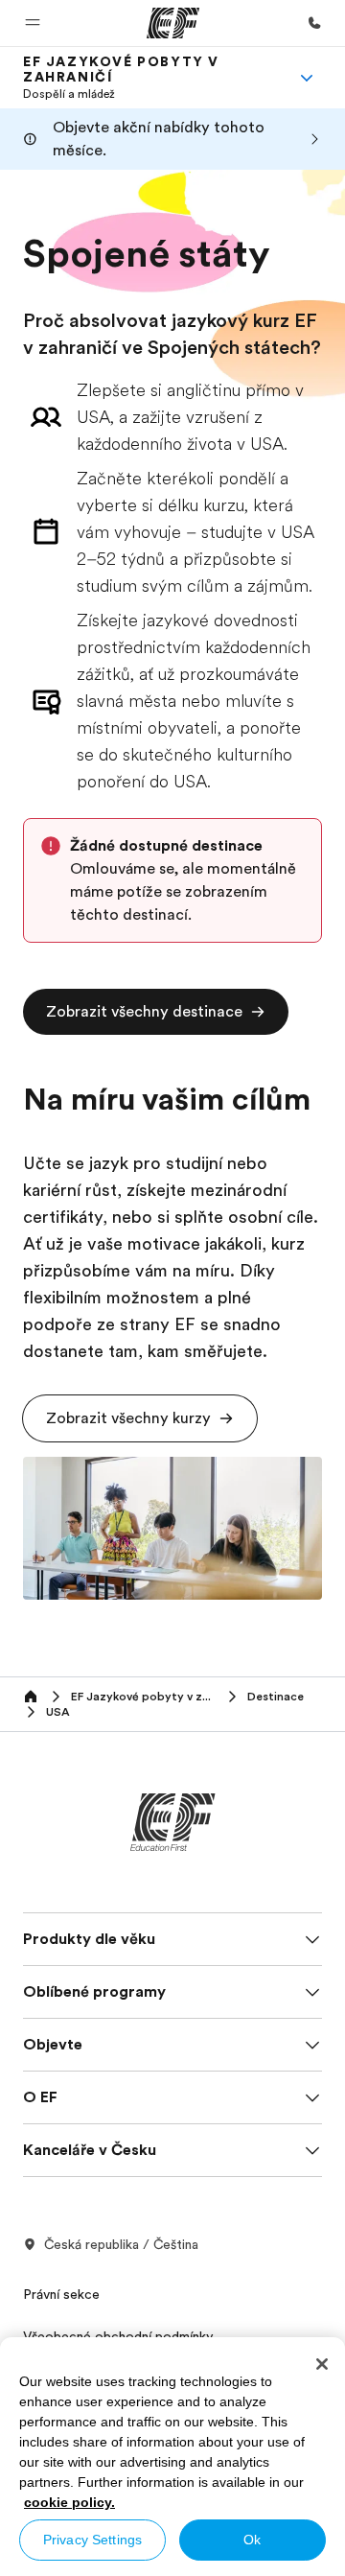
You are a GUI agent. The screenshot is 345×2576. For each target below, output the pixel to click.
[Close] (322, 2364)
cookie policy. (69, 2502)
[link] (149, 78)
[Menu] (307, 78)
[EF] (173, 23)
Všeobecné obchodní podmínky (118, 2336)
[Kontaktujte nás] (314, 23)
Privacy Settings (92, 2540)
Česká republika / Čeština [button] (121, 2244)
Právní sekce (61, 2294)
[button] (33, 23)
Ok (252, 2540)
